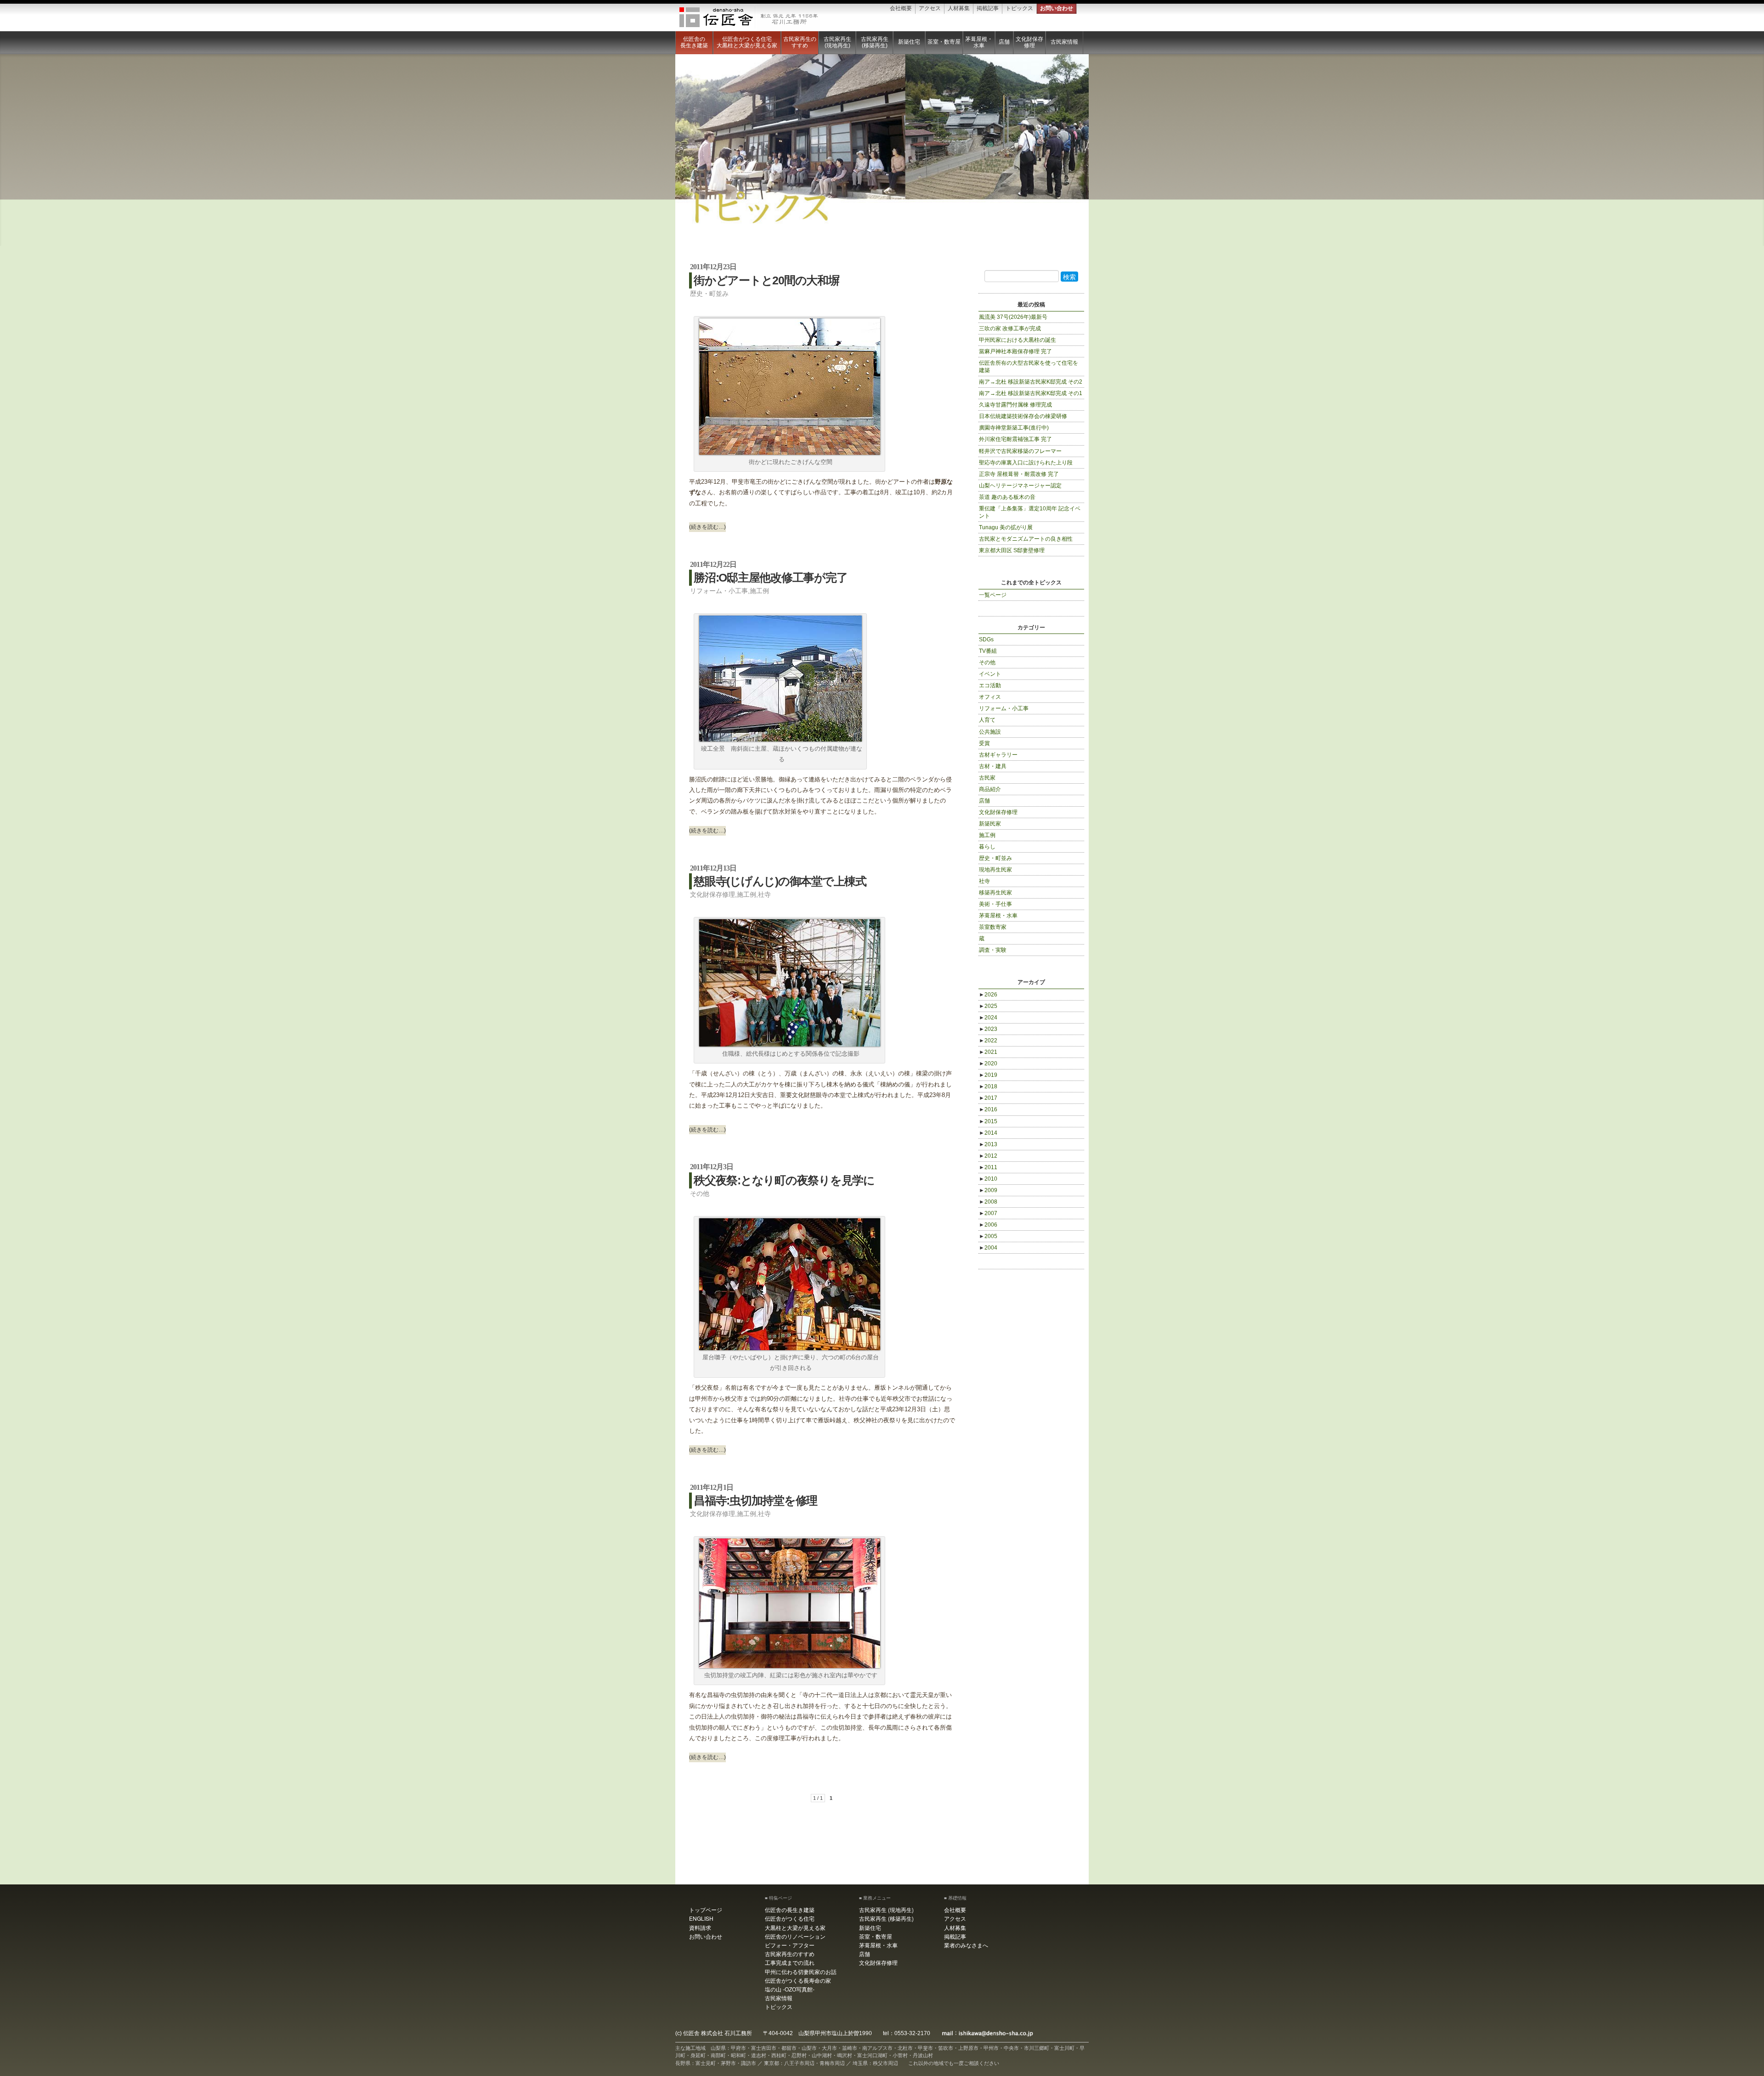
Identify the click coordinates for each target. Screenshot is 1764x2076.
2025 (988, 1006)
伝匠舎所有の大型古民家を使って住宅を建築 (1029, 367)
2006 (988, 1225)
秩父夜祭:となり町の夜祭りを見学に (784, 1180)
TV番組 (988, 651)
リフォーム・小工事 (719, 591)
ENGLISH (701, 1918)
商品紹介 (990, 789)
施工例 (759, 591)
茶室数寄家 (993, 927)
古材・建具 (993, 766)
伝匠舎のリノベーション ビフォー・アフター (795, 1940)
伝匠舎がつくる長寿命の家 (798, 1980)
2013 (988, 1144)
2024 (988, 1018)
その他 (700, 1194)
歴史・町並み (709, 294)
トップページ (706, 1909)
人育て (987, 720)
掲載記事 (988, 8)
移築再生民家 (995, 893)
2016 (988, 1109)
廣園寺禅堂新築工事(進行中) (1014, 428)
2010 (988, 1179)
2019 (988, 1075)
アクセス (930, 8)
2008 (988, 1202)
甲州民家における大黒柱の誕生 (1018, 340)
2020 (988, 1063)
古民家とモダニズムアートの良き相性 (1026, 539)
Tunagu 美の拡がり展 (1006, 527)
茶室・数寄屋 (944, 42)
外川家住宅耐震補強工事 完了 (1015, 439)
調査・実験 (993, 950)
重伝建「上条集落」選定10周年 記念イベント (1030, 512)
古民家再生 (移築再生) (875, 42)
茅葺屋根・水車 (979, 42)
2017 (988, 1098)
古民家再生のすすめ (800, 42)
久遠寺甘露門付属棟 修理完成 (1015, 405)
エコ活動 (990, 685)
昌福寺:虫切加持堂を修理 (755, 1500)
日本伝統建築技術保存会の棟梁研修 (1023, 416)
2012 (988, 1156)
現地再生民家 (995, 870)
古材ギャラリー (998, 755)
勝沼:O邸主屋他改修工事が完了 (770, 577)
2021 (988, 1052)
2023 (988, 1029)
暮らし (987, 847)
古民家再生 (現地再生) (837, 42)
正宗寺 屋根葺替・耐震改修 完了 (1019, 474)
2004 (988, 1248)
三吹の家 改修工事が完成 (1010, 328)
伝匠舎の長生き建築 (694, 42)
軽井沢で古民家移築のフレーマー (1020, 451)
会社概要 (901, 8)
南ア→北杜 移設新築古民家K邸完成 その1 (1031, 393)
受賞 (984, 743)
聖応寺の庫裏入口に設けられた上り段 (1026, 463)
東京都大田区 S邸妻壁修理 (1012, 550)
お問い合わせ (1057, 8)
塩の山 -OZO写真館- (790, 1989)
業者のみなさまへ (966, 1945)
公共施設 (990, 732)
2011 (988, 1167)
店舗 (1004, 42)
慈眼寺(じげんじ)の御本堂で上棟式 (780, 881)
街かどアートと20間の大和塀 (766, 280)
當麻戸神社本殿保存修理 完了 (1015, 351)
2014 (988, 1133)
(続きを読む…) (707, 527)
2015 (988, 1121)
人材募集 (959, 8)
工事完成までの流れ (790, 1962)
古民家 (987, 778)
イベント (990, 674)
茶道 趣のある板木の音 (1007, 497)
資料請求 (700, 1927)
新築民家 (990, 824)
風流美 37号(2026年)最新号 (1013, 317)
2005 (988, 1236)
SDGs (986, 639)
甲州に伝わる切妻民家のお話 (801, 1971)
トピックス (1019, 8)
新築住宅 (909, 42)
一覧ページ (993, 595)
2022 (988, 1041)
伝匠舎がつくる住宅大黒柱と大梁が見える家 (747, 42)
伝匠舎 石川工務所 (749, 17)
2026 (988, 995)
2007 (988, 1213)
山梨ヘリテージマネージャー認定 (1020, 486)
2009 (988, 1190)
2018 (988, 1086)
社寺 (764, 894)
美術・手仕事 (995, 904)
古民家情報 (1064, 42)
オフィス (990, 697)
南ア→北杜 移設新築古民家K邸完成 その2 (1031, 382)
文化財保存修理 (1029, 42)
